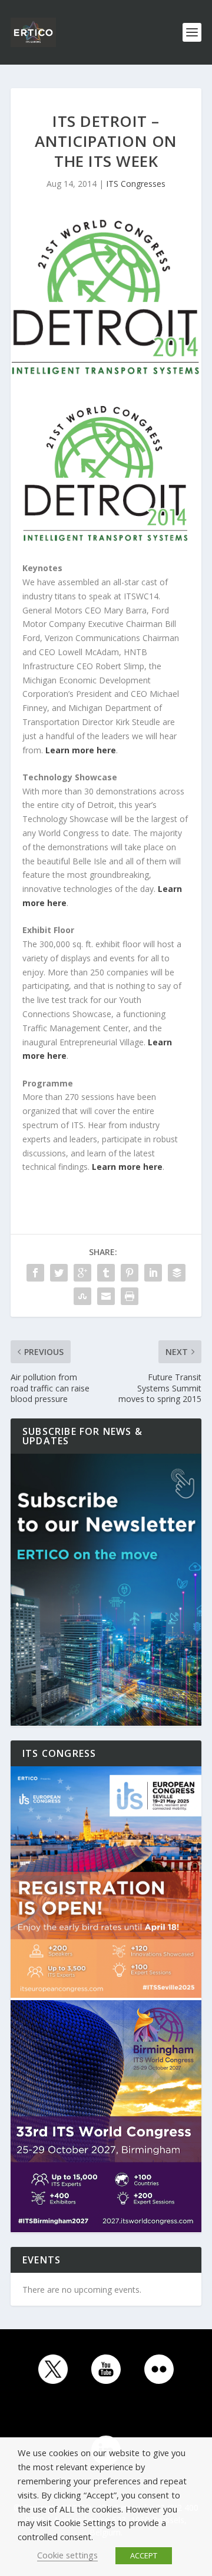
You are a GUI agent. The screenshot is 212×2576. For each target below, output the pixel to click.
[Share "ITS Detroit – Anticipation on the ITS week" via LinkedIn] (153, 1273)
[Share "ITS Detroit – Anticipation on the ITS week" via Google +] (82, 1273)
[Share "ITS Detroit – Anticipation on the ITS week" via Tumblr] (106, 1273)
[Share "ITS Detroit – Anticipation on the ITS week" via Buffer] (177, 1273)
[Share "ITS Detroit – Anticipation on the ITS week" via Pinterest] (130, 1273)
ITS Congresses (136, 184)
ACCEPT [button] (144, 2555)
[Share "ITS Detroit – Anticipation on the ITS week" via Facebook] (35, 1273)
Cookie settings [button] (67, 2555)
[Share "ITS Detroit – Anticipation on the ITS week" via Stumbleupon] (82, 1296)
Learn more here (81, 750)
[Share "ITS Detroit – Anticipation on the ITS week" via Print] (130, 1296)
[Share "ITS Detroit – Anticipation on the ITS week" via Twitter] (59, 1273)
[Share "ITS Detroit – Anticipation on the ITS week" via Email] (106, 1296)
